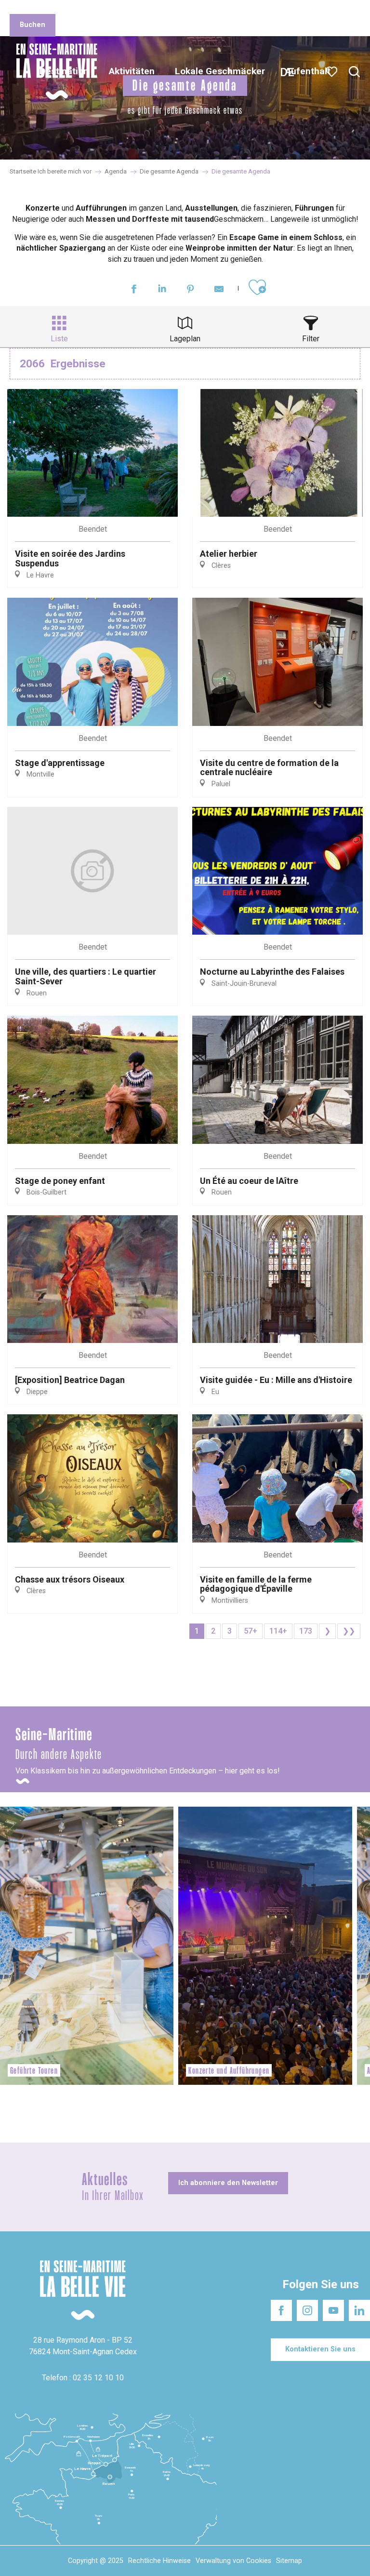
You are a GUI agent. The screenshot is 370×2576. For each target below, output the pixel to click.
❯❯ (349, 1631)
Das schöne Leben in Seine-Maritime (148, 9)
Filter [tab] (311, 339)
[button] (354, 72)
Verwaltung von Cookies (233, 2561)
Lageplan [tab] (185, 339)
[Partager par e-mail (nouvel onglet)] (219, 290)
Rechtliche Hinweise (159, 2561)
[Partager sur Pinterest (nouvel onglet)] (191, 290)
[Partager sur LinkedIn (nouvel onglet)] (162, 290)
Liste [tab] (59, 339)
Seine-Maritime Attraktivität (46, 9)
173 (306, 1631)
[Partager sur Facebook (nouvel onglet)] (134, 290)
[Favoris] (333, 72)
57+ (251, 1631)
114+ (278, 1631)
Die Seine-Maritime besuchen (252, 9)
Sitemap (289, 2561)
